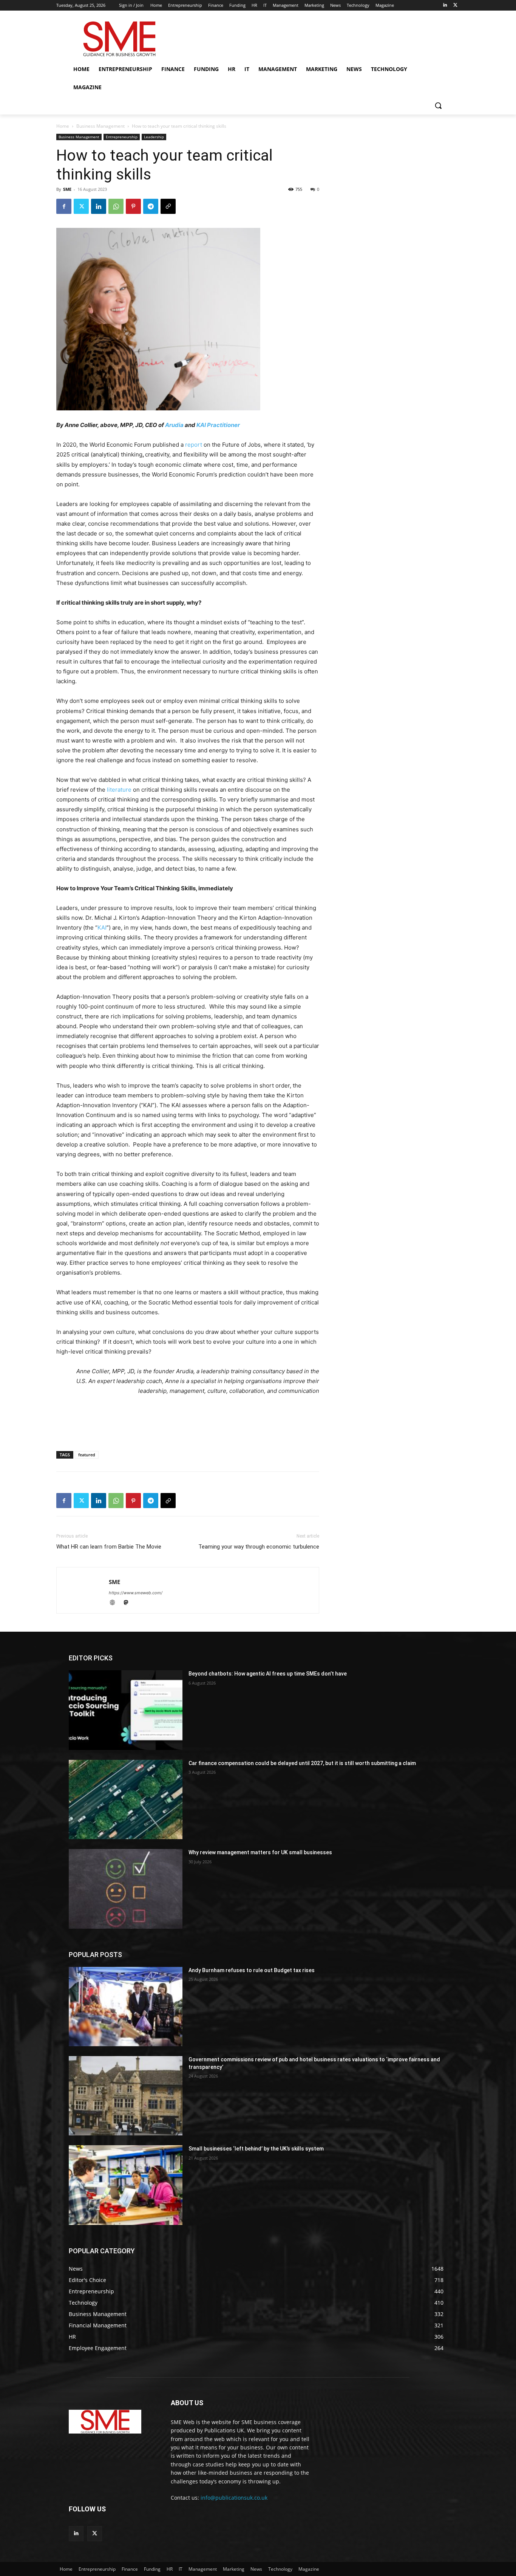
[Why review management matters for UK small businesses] (126, 1889)
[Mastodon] (129, 1603)
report (194, 445)
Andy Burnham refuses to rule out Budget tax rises (252, 1970)
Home (63, 126)
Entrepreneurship (122, 137)
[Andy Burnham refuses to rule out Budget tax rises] (126, 2007)
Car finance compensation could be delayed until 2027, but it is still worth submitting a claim (302, 1763)
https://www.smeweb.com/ (136, 1593)
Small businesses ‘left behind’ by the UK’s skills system (256, 2149)
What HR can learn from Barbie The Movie (109, 1547)
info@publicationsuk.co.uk (234, 2498)
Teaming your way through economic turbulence (259, 1547)
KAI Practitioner (218, 425)
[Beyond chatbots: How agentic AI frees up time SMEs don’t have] (126, 1710)
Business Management (100, 126)
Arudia (174, 425)
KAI (102, 928)
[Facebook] (64, 206)
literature (119, 790)
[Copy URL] (168, 206)
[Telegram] (151, 206)
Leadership (154, 137)
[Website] (116, 1603)
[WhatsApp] (116, 206)
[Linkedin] (445, 5)
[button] (438, 105)
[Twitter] (455, 5)
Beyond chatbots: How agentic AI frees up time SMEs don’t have (268, 1674)
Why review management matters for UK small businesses (260, 1852)
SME (67, 189)
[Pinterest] (133, 206)
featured (87, 1455)
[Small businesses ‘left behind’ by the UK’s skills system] (126, 2185)
